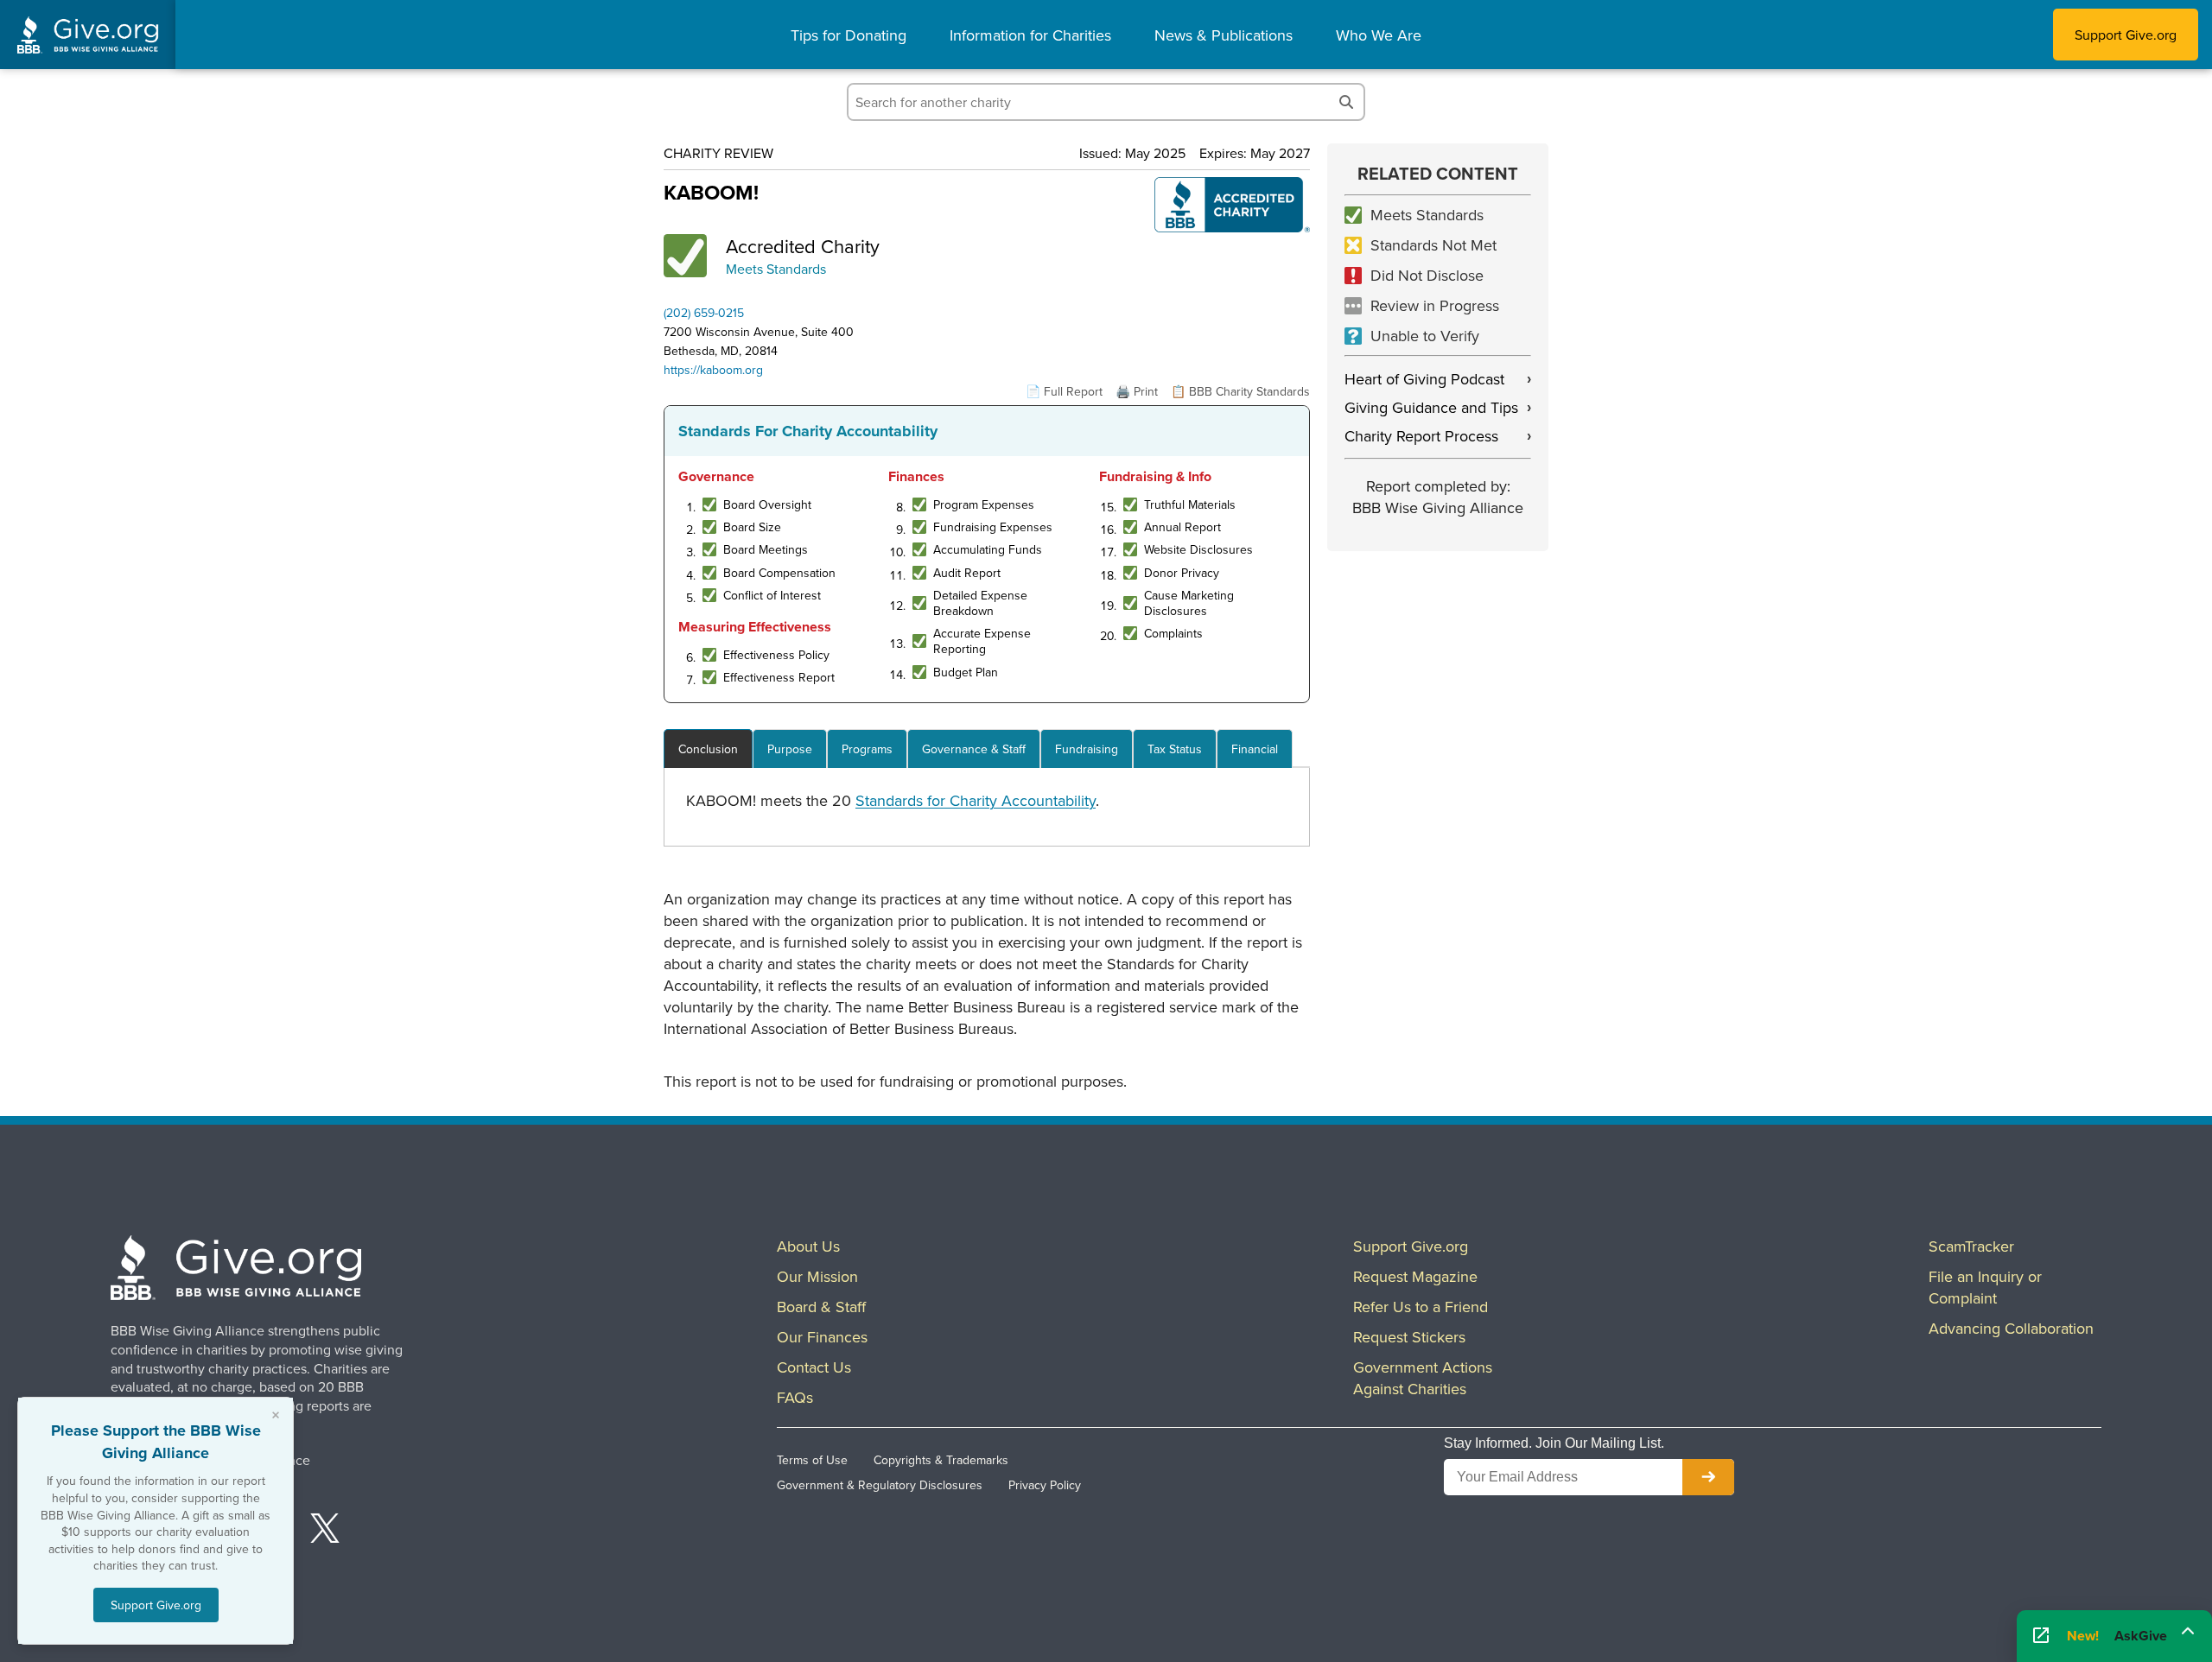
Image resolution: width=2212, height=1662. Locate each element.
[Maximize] (2188, 1630)
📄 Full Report (1064, 391)
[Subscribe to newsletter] (1708, 1477)
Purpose (790, 749)
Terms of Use (812, 1460)
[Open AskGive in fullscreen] (2041, 1637)
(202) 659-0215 (704, 313)
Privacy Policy (1045, 1485)
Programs (867, 749)
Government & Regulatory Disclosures (880, 1485)
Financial (1255, 749)
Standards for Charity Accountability (976, 800)
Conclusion (708, 749)
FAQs (795, 1397)
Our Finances (822, 1337)
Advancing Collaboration (2011, 1328)
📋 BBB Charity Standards (1240, 391)
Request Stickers (1409, 1337)
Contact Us (814, 1367)
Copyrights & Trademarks (941, 1460)
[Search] (1346, 102)
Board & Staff (821, 1307)
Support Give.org (2126, 35)
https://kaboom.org (713, 370)
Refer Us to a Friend (1421, 1307)
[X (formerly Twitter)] (325, 1531)
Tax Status (1175, 749)
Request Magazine (1415, 1276)
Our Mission (817, 1276)
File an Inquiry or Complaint (1985, 1287)
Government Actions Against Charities (1423, 1378)
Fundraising (1087, 749)
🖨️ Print (1137, 391)
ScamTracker (1971, 1246)
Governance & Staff (974, 749)
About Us (808, 1246)
